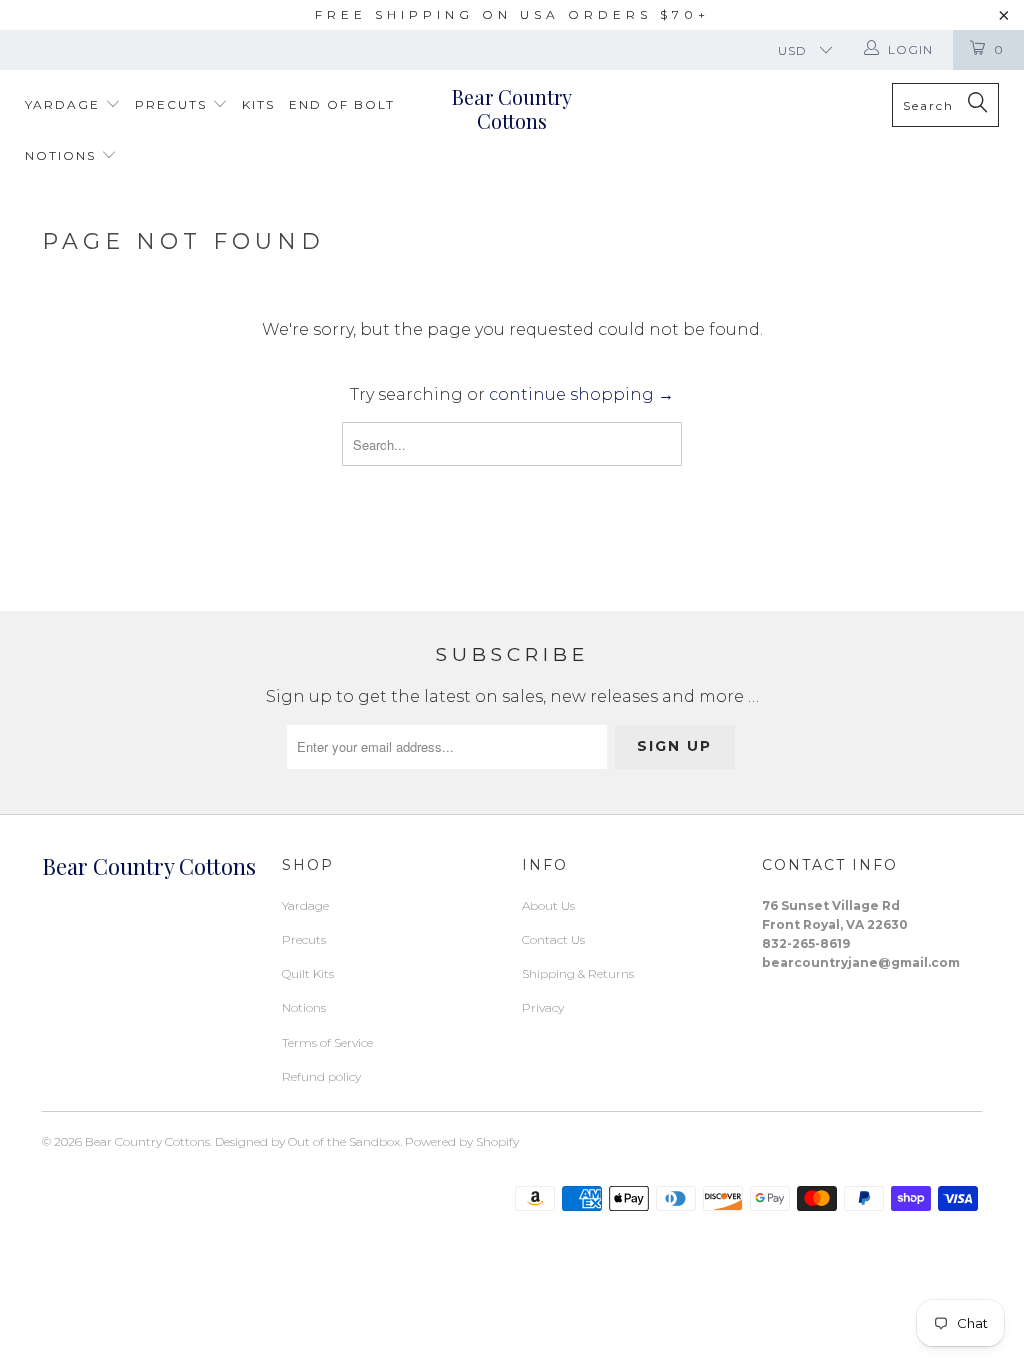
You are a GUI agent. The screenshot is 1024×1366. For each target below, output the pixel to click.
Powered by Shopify (462, 1141)
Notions (63, 155)
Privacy (543, 1007)
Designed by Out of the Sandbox (307, 1141)
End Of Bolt (342, 104)
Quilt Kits (308, 973)
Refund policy (321, 1076)
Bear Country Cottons (512, 108)
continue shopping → (581, 394)
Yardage (65, 104)
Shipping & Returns (578, 973)
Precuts (173, 104)
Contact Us (553, 939)
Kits (258, 104)
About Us (548, 905)
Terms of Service (327, 1042)
